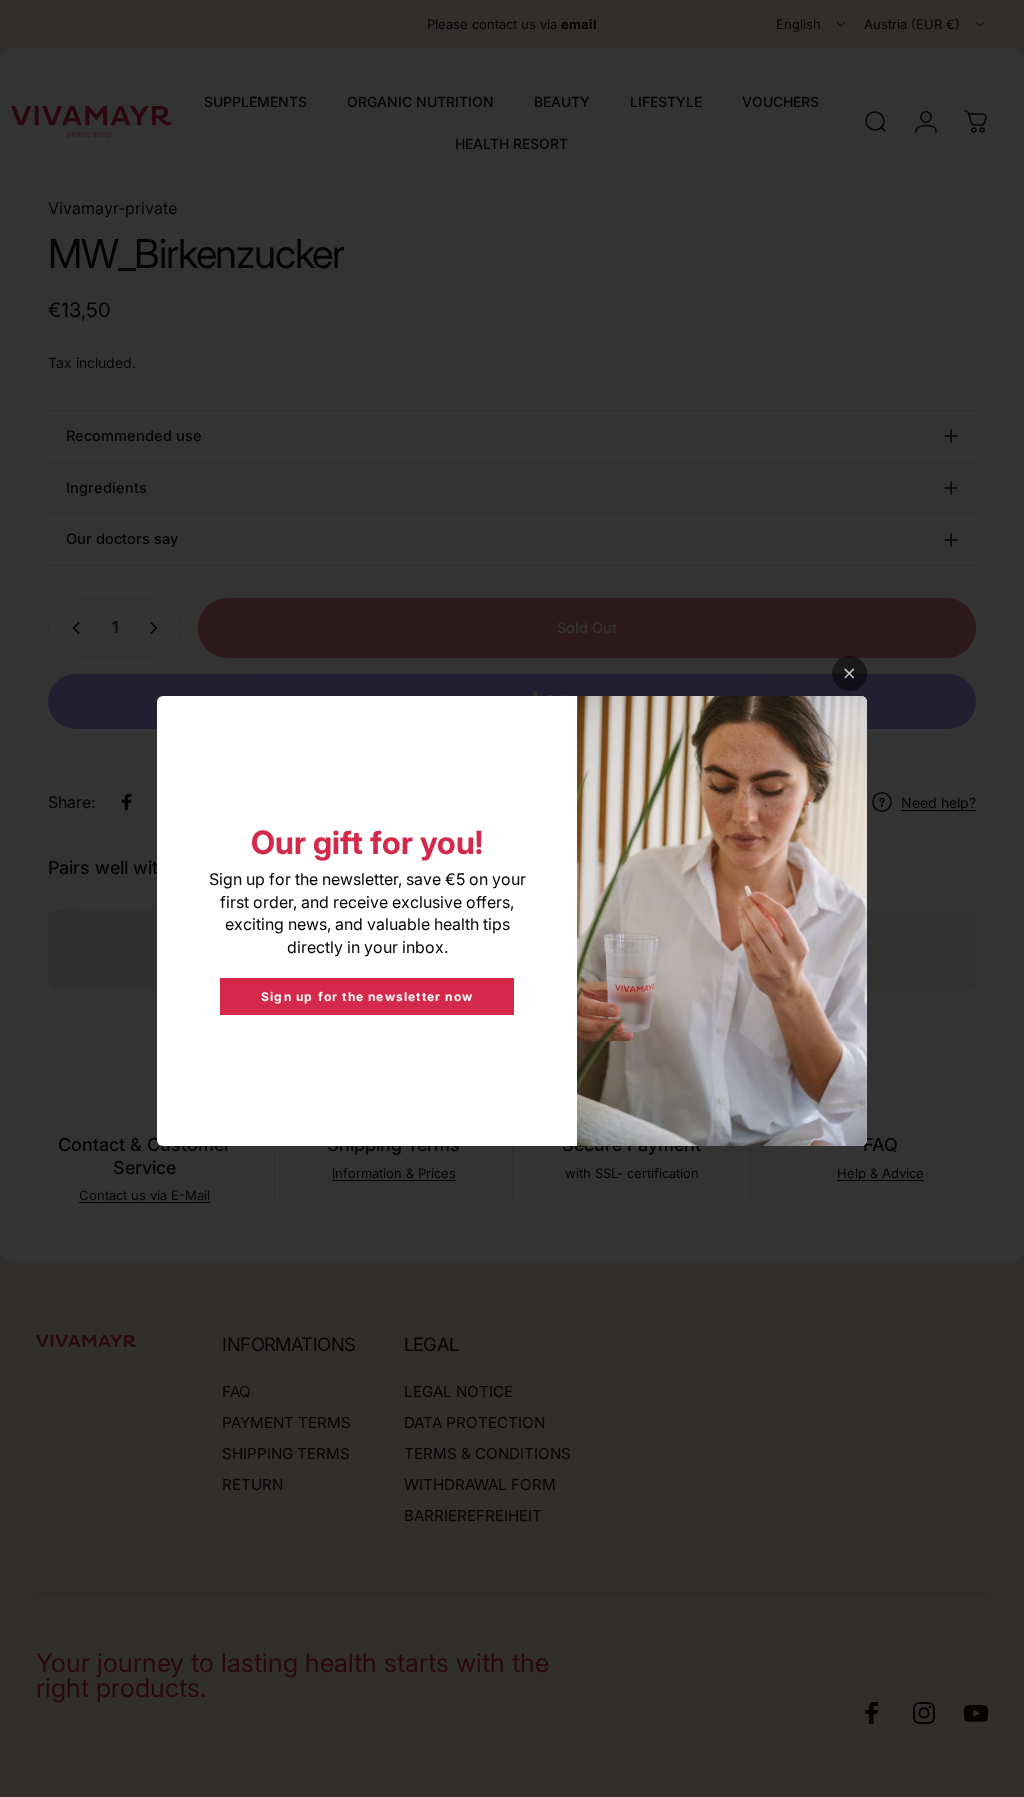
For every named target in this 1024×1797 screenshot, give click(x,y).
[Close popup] (849, 673)
